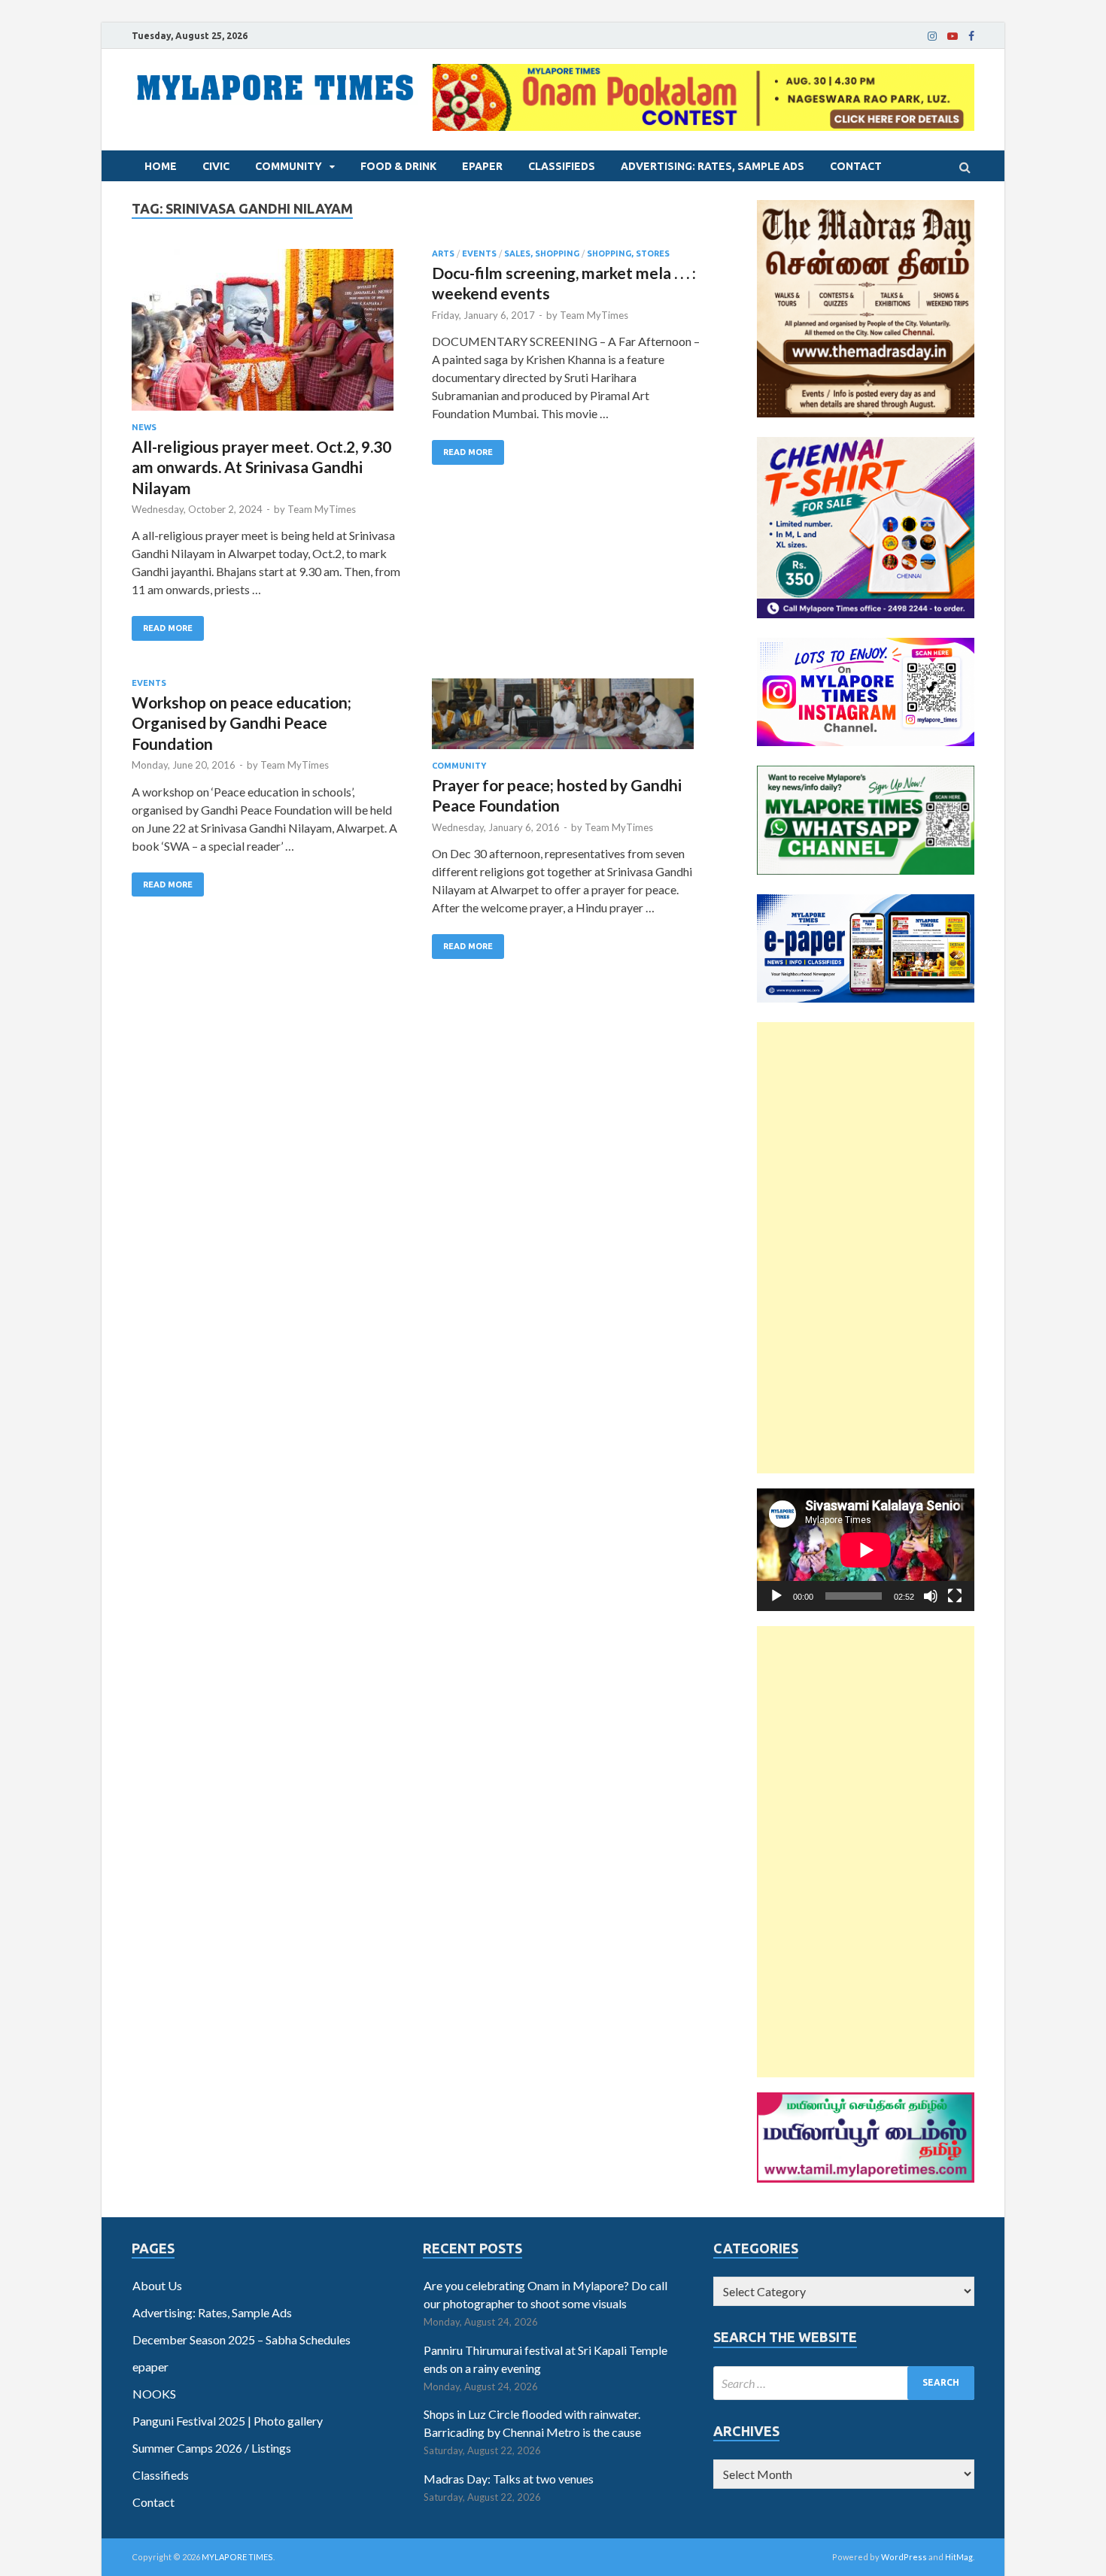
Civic (216, 166)
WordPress (904, 2557)
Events (479, 253)
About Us (157, 2285)
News (144, 427)
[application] (866, 1550)
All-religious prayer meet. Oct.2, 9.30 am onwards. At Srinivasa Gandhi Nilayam (261, 467)
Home (161, 166)
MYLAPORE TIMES (237, 2557)
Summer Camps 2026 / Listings (212, 2448)
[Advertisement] (866, 1248)
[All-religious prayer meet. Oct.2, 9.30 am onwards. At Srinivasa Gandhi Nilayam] (267, 336)
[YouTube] (953, 36)
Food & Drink (398, 166)
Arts (443, 253)
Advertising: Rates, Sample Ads (713, 166)
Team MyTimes (322, 509)
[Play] (776, 1596)
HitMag (959, 2557)
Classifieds (562, 166)
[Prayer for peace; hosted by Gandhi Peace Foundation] (567, 720)
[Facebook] (971, 36)
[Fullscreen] (955, 1596)
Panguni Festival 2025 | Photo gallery (228, 2421)
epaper (482, 166)
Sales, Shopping (542, 253)
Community (289, 166)
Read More (168, 628)
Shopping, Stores (628, 253)
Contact (856, 166)
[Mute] (931, 1596)
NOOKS (154, 2394)
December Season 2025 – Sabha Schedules (242, 2339)
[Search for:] (844, 2383)
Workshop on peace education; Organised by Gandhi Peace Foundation (242, 723)
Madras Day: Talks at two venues (509, 2479)
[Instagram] (932, 36)
